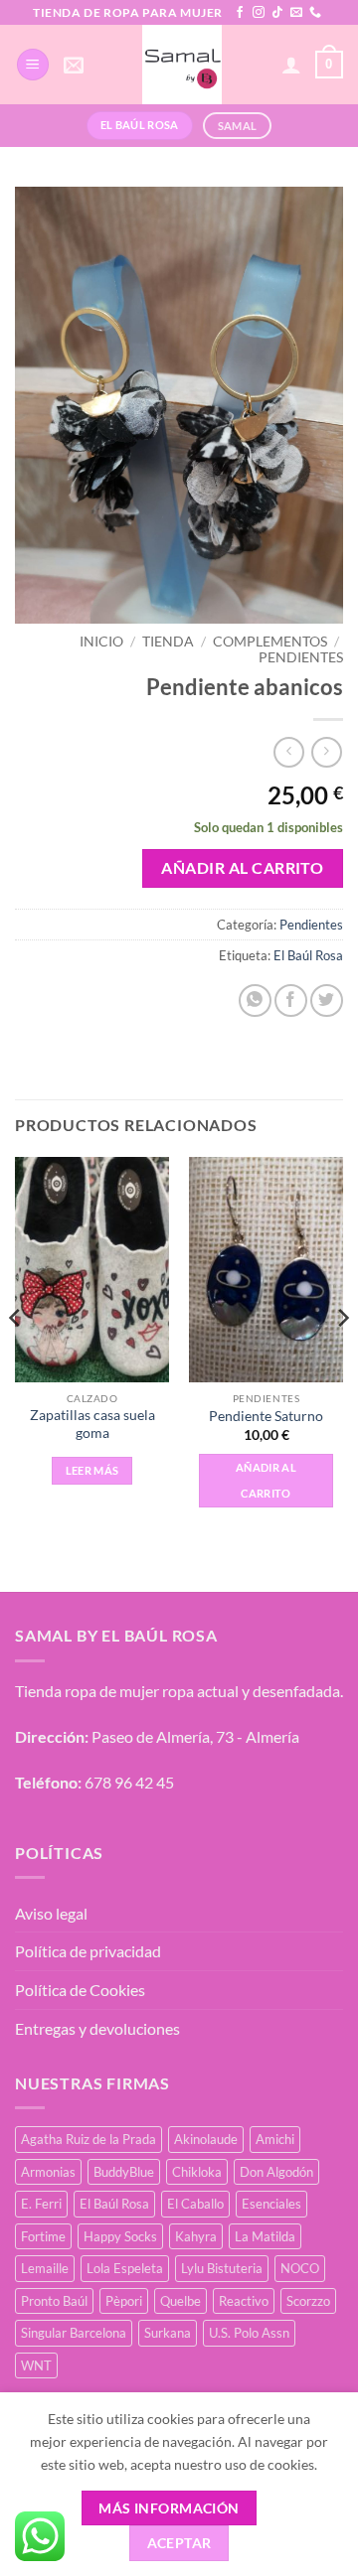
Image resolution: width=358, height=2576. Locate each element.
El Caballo (195, 2204)
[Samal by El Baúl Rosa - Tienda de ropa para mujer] (182, 65)
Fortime (43, 2236)
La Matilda (265, 2236)
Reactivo (244, 2301)
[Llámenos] (315, 13)
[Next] (342, 1358)
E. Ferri (41, 2204)
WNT (36, 2365)
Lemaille (45, 2268)
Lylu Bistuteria (222, 2268)
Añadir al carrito (242, 868)
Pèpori (124, 2301)
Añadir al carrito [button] (266, 1480)
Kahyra (196, 2236)
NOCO (300, 2268)
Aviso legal (51, 1913)
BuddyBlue (124, 2172)
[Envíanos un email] (296, 13)
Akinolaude (206, 2139)
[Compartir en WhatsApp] (255, 1001)
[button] (33, 65)
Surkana (168, 2333)
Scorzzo (308, 2301)
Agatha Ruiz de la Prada (89, 2139)
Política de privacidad (88, 1951)
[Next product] (289, 752)
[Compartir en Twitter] (327, 1001)
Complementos (270, 642)
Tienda (168, 642)
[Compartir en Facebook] (291, 1001)
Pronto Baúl (54, 2301)
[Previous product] (327, 752)
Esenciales (271, 2204)
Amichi (275, 2139)
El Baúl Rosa (308, 955)
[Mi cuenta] (291, 65)
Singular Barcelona (74, 2333)
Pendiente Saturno (266, 1416)
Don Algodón (276, 2172)
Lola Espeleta (125, 2268)
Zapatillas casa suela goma (92, 1424)
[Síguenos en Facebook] (240, 13)
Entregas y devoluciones (97, 2028)
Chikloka (197, 2172)
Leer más (92, 1470)
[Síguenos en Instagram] (259, 13)
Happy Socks (120, 2236)
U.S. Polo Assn (249, 2333)
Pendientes (301, 657)
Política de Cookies (80, 1990)
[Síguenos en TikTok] (277, 13)
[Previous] (16, 1358)
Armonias (48, 2172)
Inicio (101, 642)
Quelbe (180, 2301)
